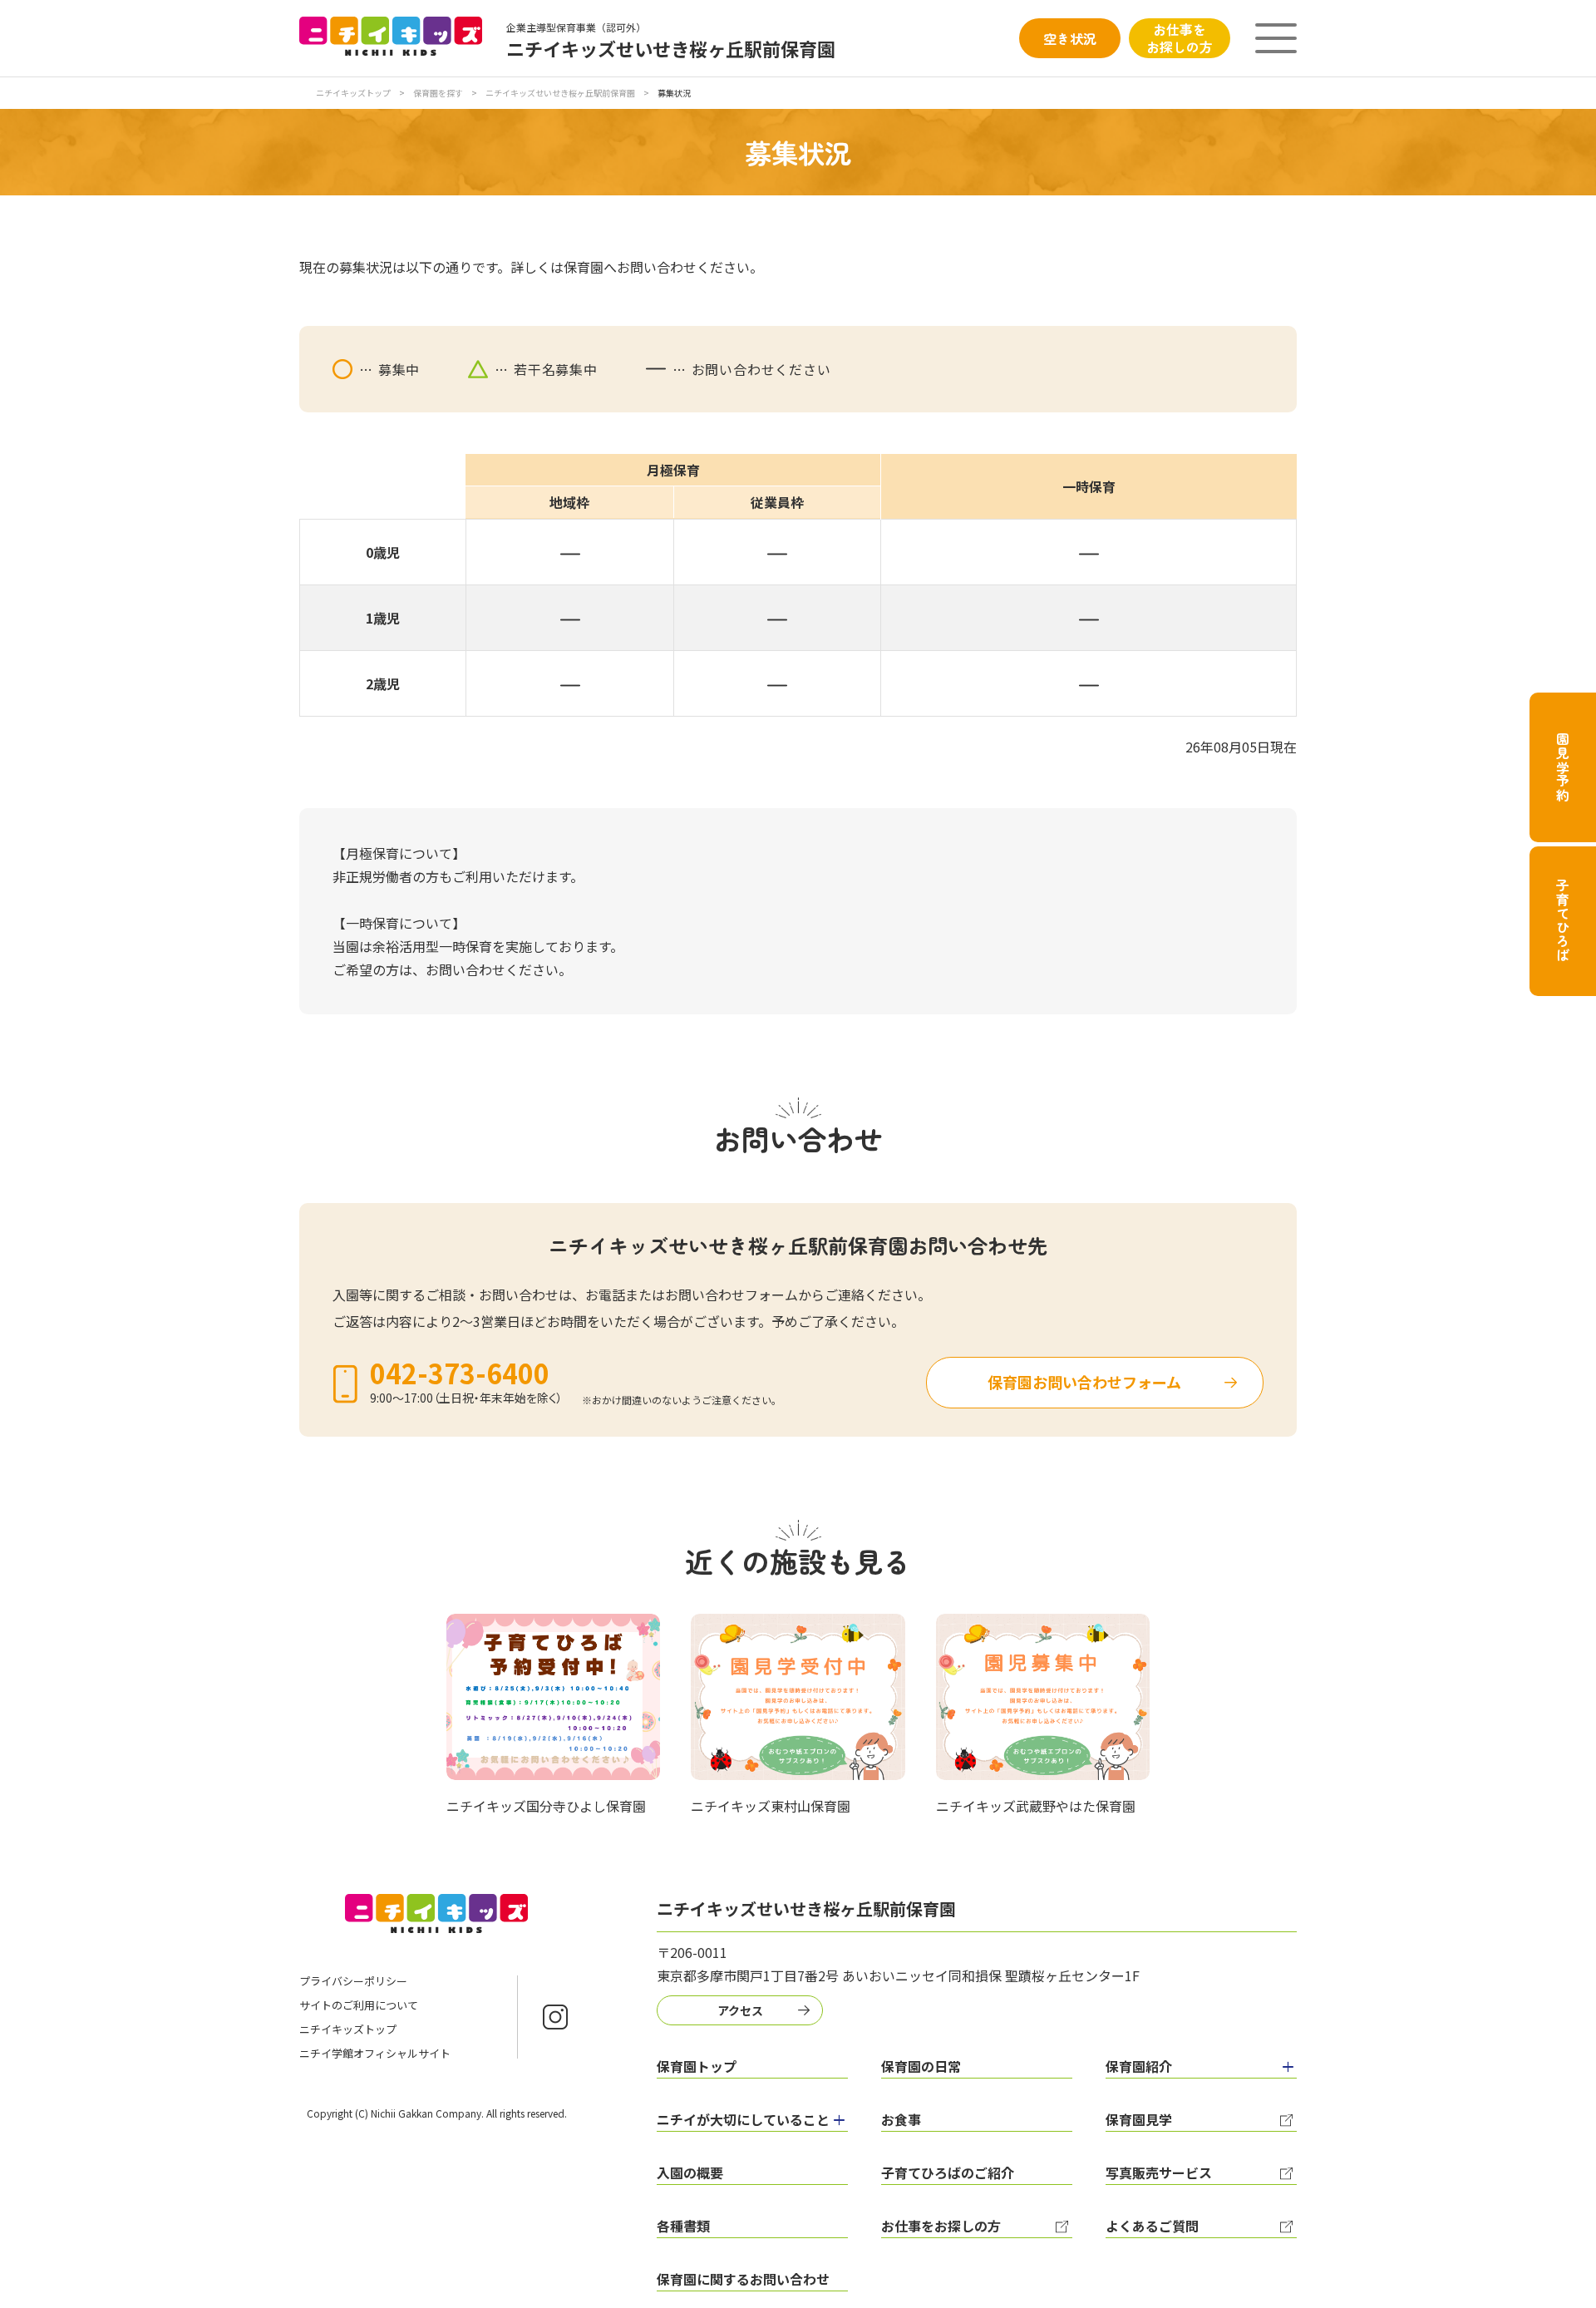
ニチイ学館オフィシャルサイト (375, 2053)
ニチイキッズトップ (353, 93)
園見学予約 (1563, 767)
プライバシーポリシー (353, 1981)
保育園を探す (438, 93)
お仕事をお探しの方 (1180, 38)
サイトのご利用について (359, 2005)
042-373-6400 (460, 1373)
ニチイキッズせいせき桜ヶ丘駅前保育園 (560, 93)
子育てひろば (1563, 921)
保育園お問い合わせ (1084, 1382)
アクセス (740, 2010)
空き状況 (1070, 38)
